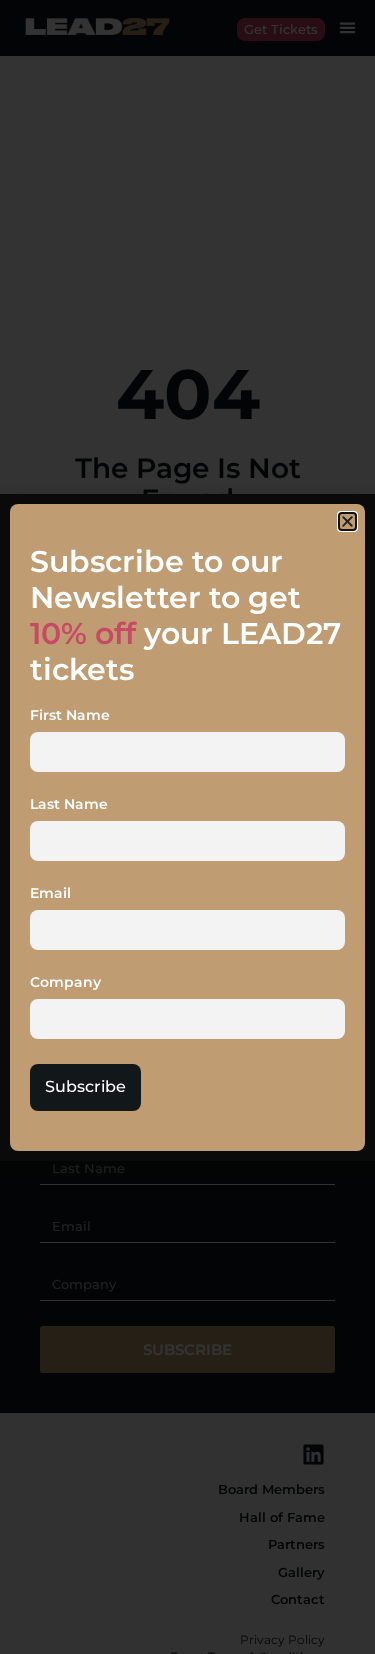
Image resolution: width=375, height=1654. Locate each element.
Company (65, 983)
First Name (70, 716)
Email (50, 894)
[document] (187, 827)
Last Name (69, 805)
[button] (347, 521)
